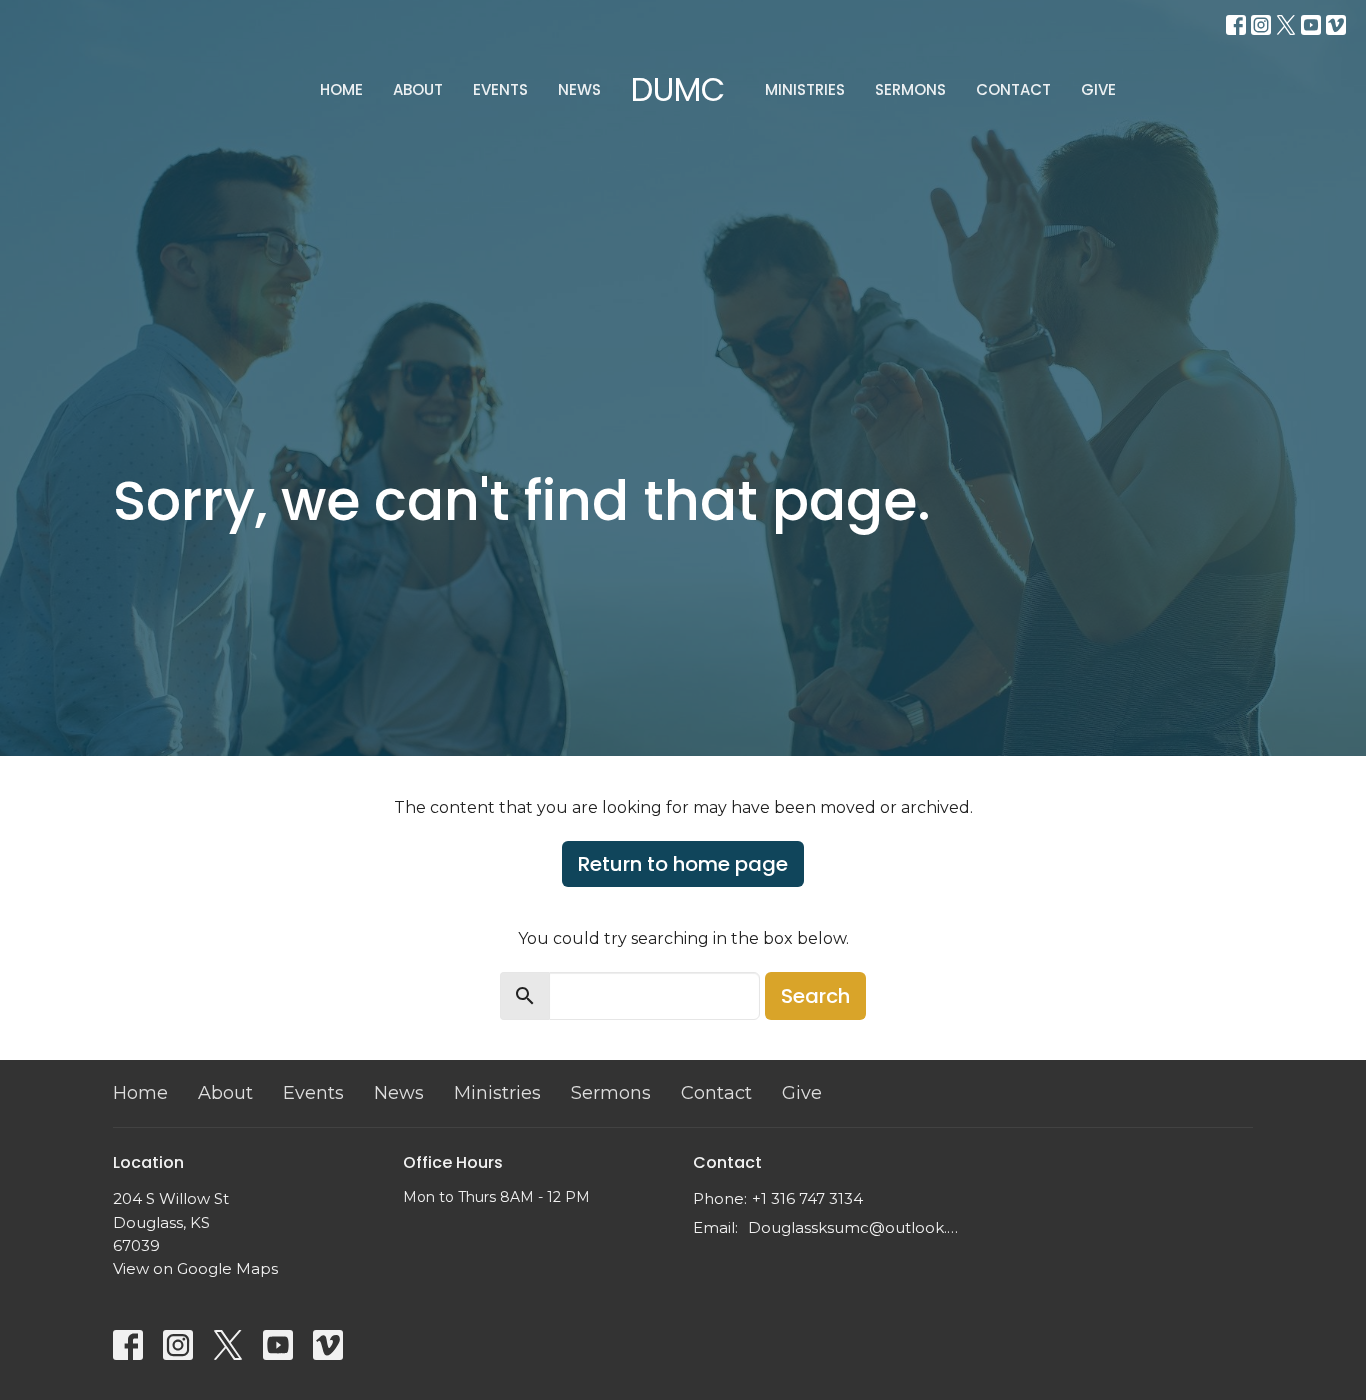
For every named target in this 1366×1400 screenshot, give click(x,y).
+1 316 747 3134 (807, 1198)
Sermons (910, 89)
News (579, 89)
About (418, 89)
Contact (1013, 89)
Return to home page (683, 864)
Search (815, 996)
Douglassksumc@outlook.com (855, 1227)
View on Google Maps (195, 1268)
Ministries (805, 89)
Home (341, 89)
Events (500, 89)
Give (1098, 89)
